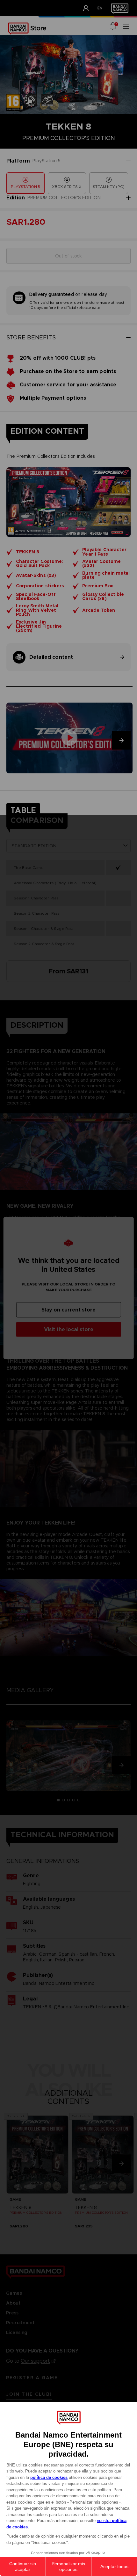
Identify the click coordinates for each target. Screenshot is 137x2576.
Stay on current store (68, 1310)
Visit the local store (69, 1329)
